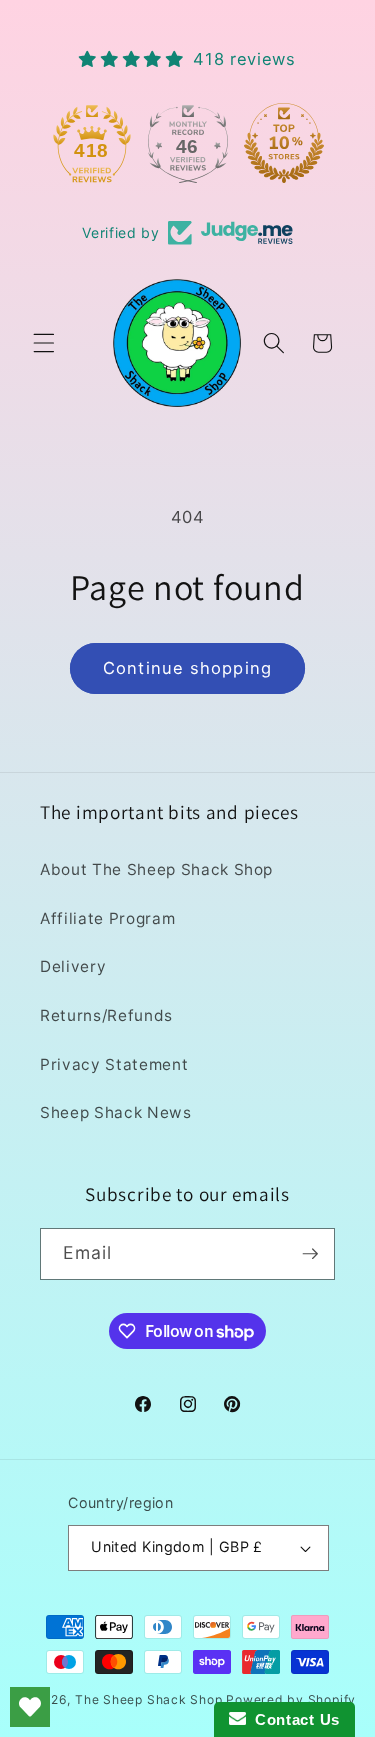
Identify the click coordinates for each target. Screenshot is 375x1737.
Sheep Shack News (116, 1112)
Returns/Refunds (106, 1015)
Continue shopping (187, 668)
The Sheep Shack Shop (148, 1699)
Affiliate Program (107, 918)
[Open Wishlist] (30, 1707)
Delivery (73, 966)
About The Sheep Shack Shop (156, 869)
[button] (44, 343)
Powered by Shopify (291, 1699)
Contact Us (293, 1719)
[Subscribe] (310, 1254)
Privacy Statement (114, 1064)
